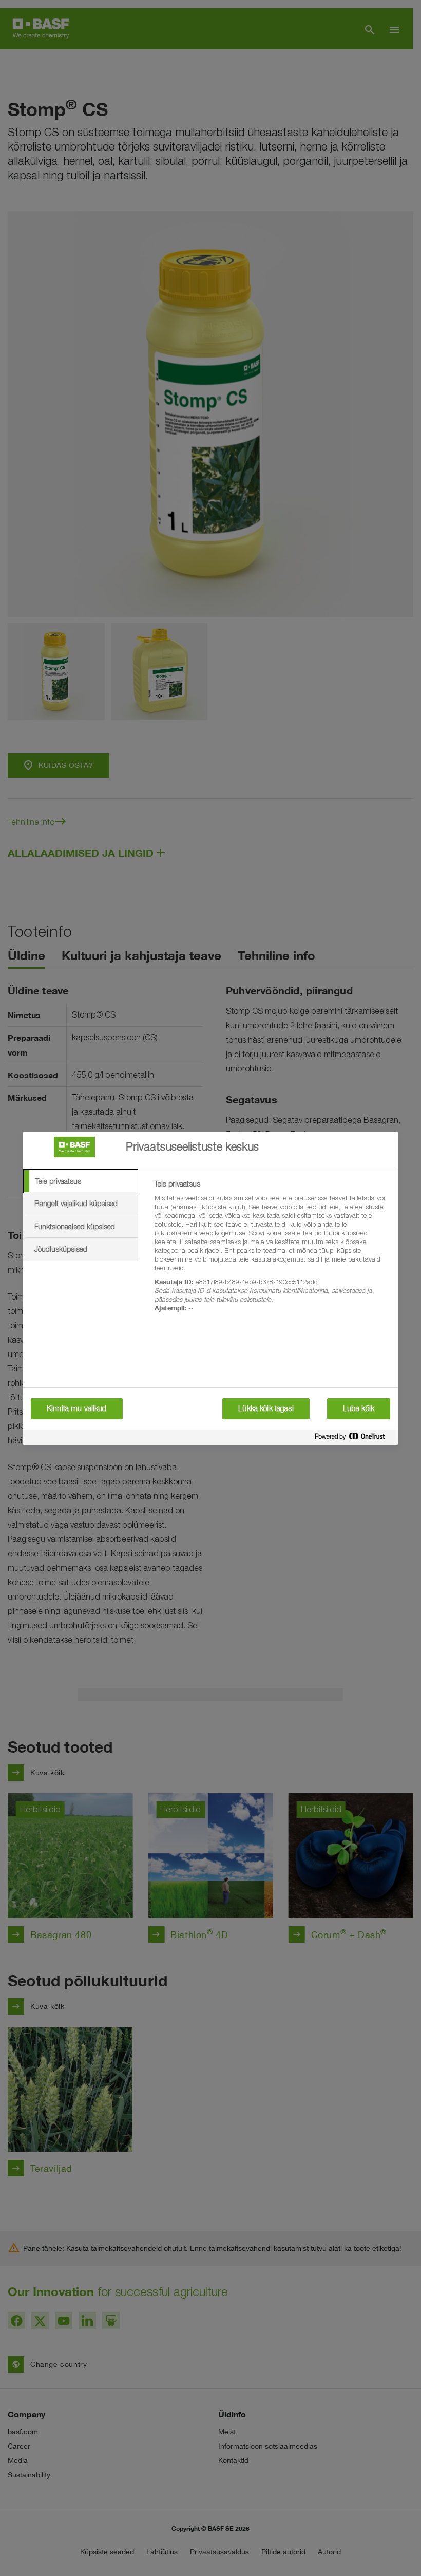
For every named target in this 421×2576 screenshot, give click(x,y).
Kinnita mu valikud (77, 1408)
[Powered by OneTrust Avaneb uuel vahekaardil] (354, 1439)
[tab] (81, 1181)
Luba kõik (359, 1408)
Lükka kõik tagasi (266, 1408)
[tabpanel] (272, 1252)
